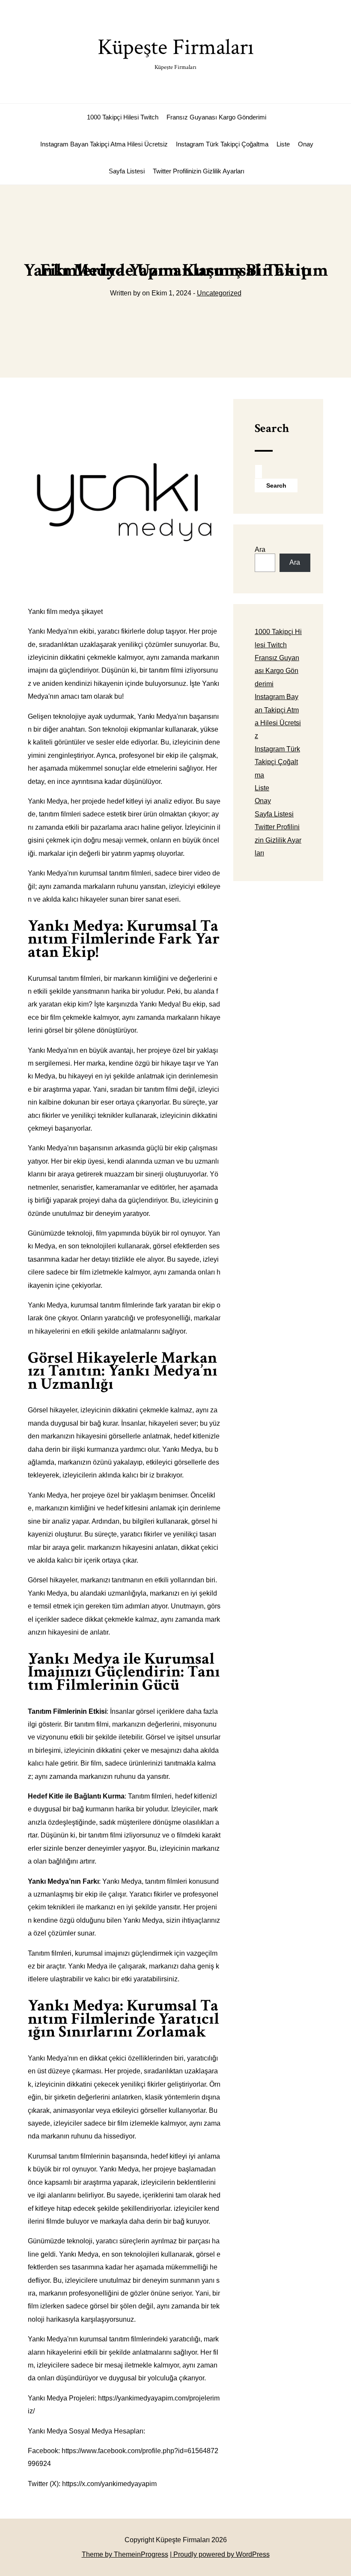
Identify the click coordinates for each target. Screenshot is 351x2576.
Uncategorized (219, 293)
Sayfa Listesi (127, 171)
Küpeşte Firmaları (176, 52)
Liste (283, 144)
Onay (306, 144)
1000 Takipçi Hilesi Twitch (123, 117)
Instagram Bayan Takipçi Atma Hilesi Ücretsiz (104, 144)
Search (272, 428)
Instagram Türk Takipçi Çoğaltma (222, 144)
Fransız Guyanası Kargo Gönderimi (216, 117)
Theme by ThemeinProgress (125, 2554)
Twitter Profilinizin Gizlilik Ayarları (199, 171)
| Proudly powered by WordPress (220, 2554)
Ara (260, 549)
